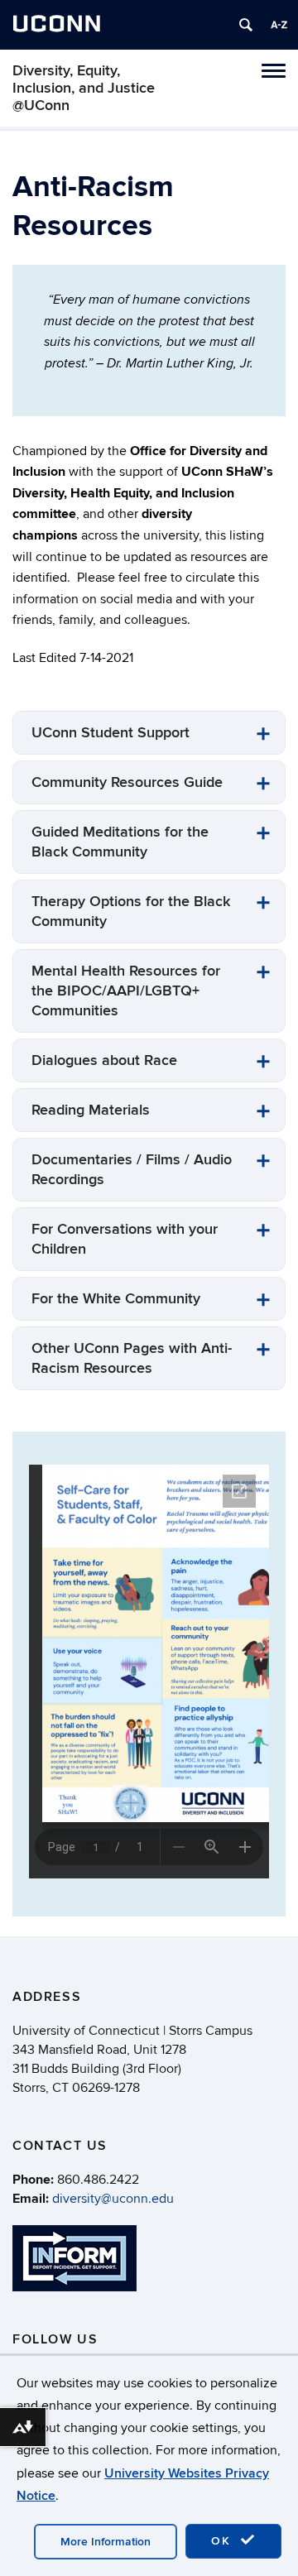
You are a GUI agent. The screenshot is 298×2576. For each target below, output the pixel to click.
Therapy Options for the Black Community (131, 911)
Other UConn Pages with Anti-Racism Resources (132, 1358)
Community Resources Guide (127, 782)
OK (223, 2541)
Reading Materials (91, 1110)
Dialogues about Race (104, 1060)
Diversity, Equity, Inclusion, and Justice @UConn (84, 88)
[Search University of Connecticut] (246, 25)
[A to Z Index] (279, 25)
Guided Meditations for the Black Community (120, 842)
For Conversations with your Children (125, 1239)
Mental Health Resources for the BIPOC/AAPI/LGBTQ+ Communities (126, 991)
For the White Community (116, 1299)
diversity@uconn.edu (113, 2199)
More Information (106, 2542)
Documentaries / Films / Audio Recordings (132, 1170)
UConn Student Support (111, 733)
